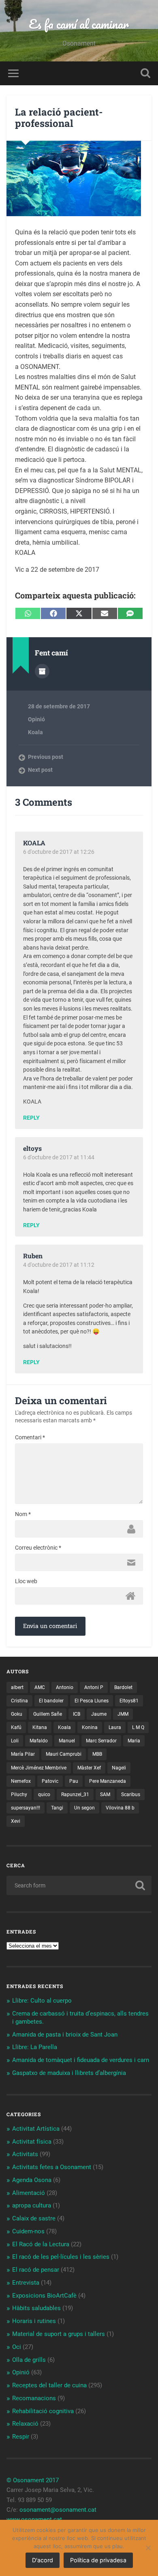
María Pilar (23, 1754)
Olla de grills (29, 2360)
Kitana (40, 1727)
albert (17, 1687)
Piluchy (19, 1795)
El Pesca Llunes (92, 1701)
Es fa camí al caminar (79, 24)
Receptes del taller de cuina (49, 2385)
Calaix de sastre (34, 2218)
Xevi (16, 1821)
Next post (40, 770)
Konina (90, 1727)
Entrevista (26, 2283)
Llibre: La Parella (35, 2047)
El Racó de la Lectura (41, 2244)
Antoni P (94, 1687)
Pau (74, 1781)
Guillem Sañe (48, 1714)
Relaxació (25, 2424)
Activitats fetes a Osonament (52, 2167)
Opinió (36, 719)
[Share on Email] (105, 613)
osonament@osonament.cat (58, 2510)
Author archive (42, 671)
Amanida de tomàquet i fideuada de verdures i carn (81, 2060)
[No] (148, 2548)
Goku (17, 1714)
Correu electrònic (38, 1548)
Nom (23, 1514)
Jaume (99, 1714)
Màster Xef (89, 1768)
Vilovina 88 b (120, 1808)
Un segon (84, 1808)
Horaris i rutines (34, 2321)
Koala (35, 732)
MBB (97, 1754)
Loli (15, 1741)
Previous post (46, 757)
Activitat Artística (36, 2129)
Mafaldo (39, 1741)
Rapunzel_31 (75, 1795)
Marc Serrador (101, 1741)
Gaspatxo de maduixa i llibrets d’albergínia (69, 2073)
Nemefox (21, 1781)
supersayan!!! (26, 1808)
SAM (105, 1795)
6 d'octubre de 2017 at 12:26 (59, 852)
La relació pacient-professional (59, 118)
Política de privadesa (98, 2560)
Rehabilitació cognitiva (43, 2411)
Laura (115, 1727)
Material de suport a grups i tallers (59, 2334)
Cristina (19, 1701)
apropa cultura (32, 2205)
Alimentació (29, 2193)
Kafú (16, 1727)
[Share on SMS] (130, 613)
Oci (17, 2347)
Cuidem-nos (28, 2231)
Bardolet (123, 1687)
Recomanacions (34, 2398)
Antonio (65, 1687)
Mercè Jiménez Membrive (39, 1768)
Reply (31, 1118)
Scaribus (131, 1795)
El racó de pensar (36, 2270)
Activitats (25, 2154)
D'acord (43, 2560)
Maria (134, 1741)
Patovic (50, 1781)
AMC (40, 1687)
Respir (21, 2437)
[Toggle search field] (145, 73)
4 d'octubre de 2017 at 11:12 (59, 1265)
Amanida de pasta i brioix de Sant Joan (65, 2035)
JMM (123, 1714)
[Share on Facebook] (53, 613)
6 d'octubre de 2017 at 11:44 (59, 1157)
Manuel (67, 1741)
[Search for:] (79, 1885)
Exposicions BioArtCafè (44, 2296)
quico (44, 1795)
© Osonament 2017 (33, 2480)
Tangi (57, 1808)
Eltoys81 (129, 1701)
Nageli (119, 1768)
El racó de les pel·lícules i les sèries (61, 2257)
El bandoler (51, 1701)
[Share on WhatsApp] (28, 613)
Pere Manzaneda (108, 1781)
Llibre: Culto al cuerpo (42, 2001)
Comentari (30, 1437)
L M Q (138, 1727)
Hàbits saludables (36, 2308)
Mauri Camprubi (64, 1754)
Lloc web (26, 1581)
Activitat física (32, 2142)
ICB (77, 1714)
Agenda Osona (32, 2180)
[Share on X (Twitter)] (79, 613)
